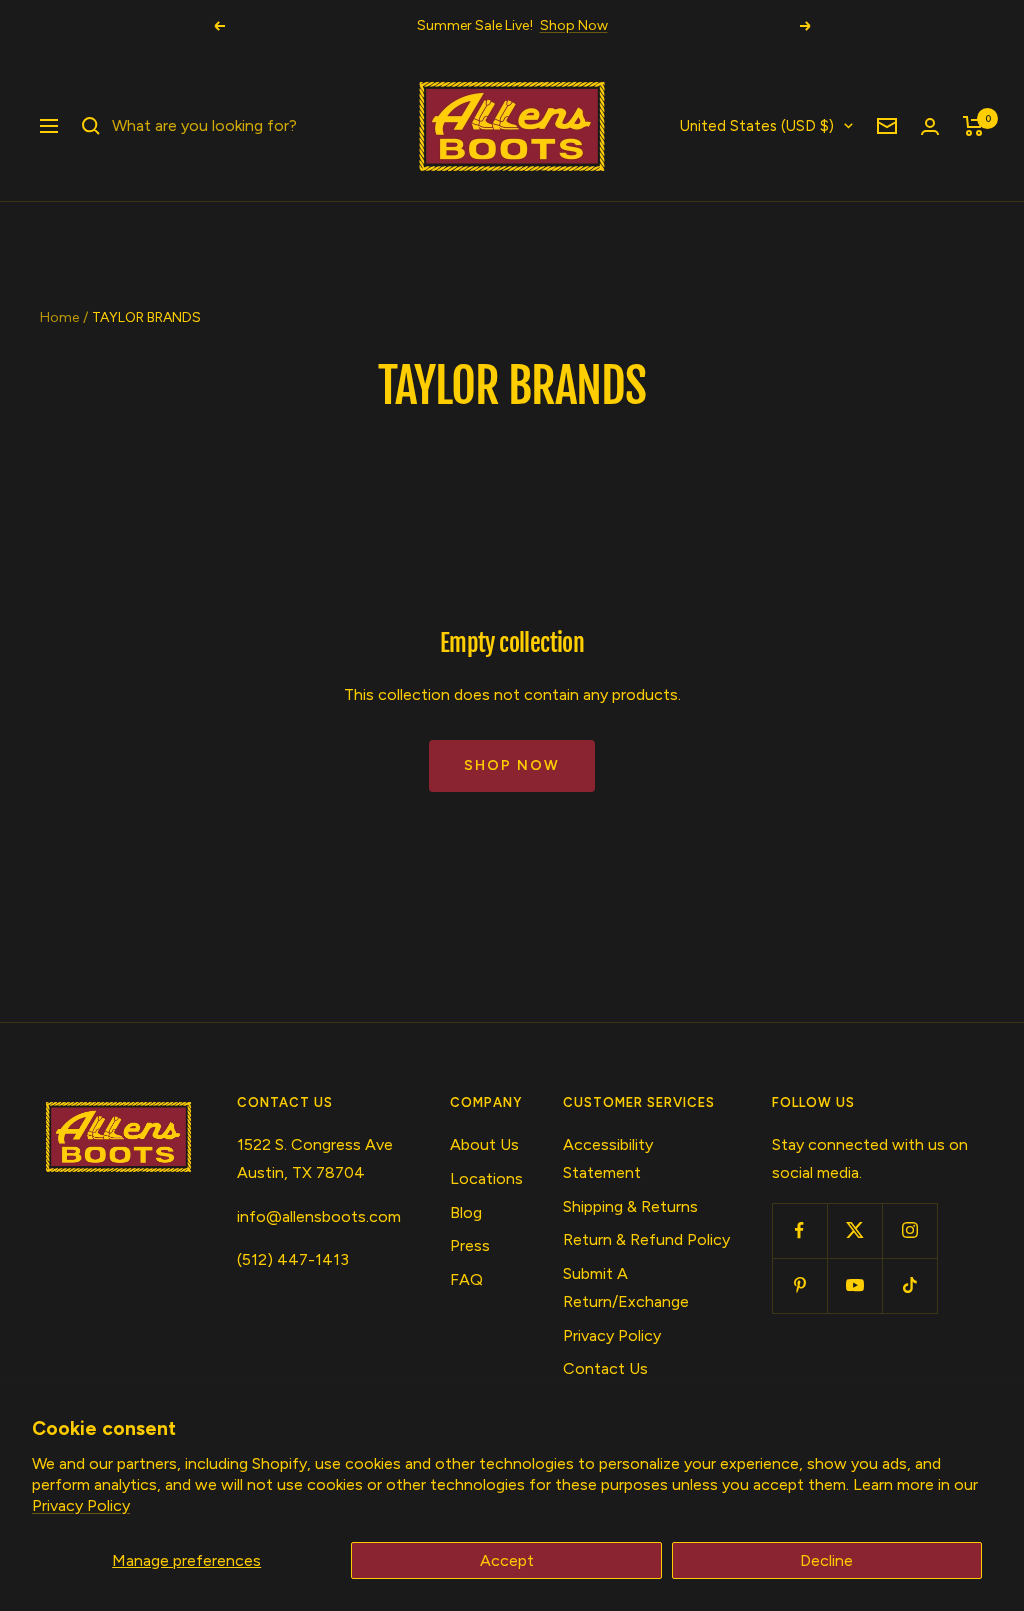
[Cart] (973, 126)
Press (470, 1245)
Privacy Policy (81, 1505)
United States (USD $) (757, 126)
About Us (484, 1144)
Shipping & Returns (630, 1206)
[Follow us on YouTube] (854, 1285)
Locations (486, 1178)
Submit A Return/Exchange (626, 1287)
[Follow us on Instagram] (909, 1230)
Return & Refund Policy (646, 1239)
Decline (826, 1560)
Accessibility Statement (608, 1158)
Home (59, 317)
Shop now (512, 765)
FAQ (466, 1279)
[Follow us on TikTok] (909, 1285)
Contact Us (605, 1368)
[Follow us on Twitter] (854, 1230)
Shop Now (574, 25)
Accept (507, 1560)
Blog (466, 1212)
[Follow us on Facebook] (799, 1230)
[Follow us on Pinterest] (799, 1285)
